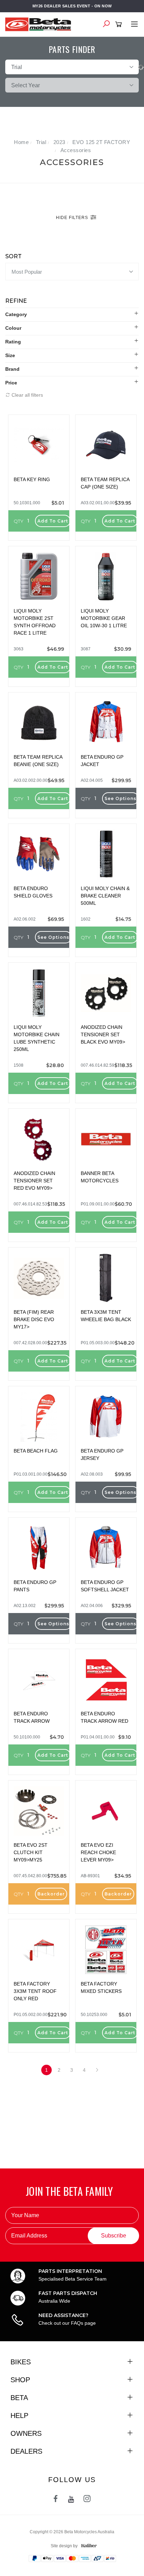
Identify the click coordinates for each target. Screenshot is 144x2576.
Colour (13, 328)
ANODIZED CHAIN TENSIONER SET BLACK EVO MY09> (103, 1034)
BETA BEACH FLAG (36, 1451)
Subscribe (114, 2236)
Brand (12, 369)
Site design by (64, 2546)
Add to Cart (53, 521)
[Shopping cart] (120, 25)
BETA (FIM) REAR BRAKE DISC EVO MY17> (34, 1319)
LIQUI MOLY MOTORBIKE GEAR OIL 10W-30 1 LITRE (104, 618)
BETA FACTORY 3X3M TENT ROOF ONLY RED (35, 1991)
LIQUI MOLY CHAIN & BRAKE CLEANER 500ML (105, 896)
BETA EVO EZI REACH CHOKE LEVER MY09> (98, 1852)
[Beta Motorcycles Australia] (40, 24)
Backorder (51, 1894)
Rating (13, 342)
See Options (120, 798)
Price (11, 383)
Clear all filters (27, 395)
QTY (19, 521)
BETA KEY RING (32, 479)
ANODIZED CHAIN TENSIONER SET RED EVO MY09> (34, 1181)
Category (16, 314)
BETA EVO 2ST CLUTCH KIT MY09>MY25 (31, 1852)
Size (10, 355)
